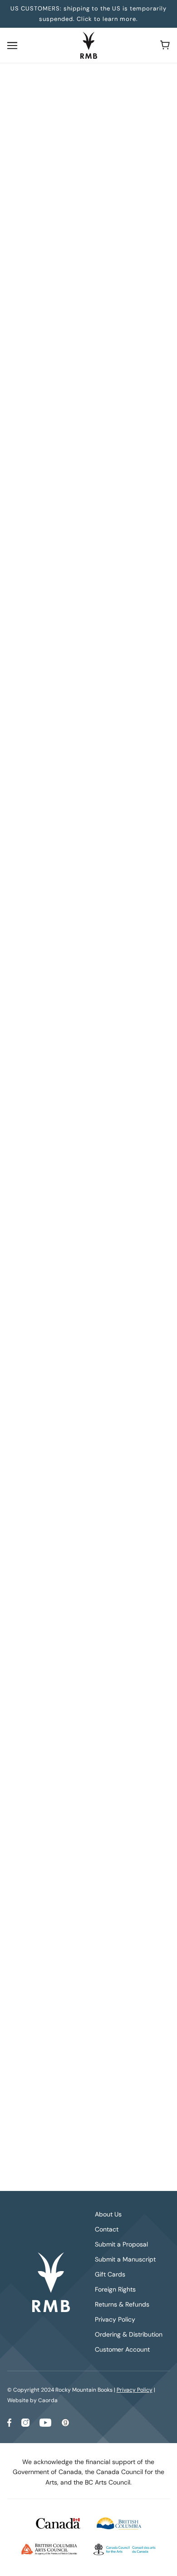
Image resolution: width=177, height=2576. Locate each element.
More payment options (87, 486)
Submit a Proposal (121, 2244)
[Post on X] (70, 866)
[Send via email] (102, 866)
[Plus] (56, 374)
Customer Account (122, 2349)
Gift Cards (110, 2274)
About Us (108, 2214)
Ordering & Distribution (129, 2334)
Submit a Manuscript (125, 2259)
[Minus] (17, 374)
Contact (107, 2229)
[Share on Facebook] (55, 866)
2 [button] (76, 1968)
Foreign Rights (115, 2289)
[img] (28, 1153)
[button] (118, 866)
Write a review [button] (87, 1014)
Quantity (23, 356)
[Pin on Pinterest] (86, 866)
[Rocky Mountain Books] (89, 45)
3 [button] (90, 1968)
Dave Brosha (29, 314)
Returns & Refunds (122, 2304)
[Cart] (165, 45)
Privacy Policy (115, 2319)
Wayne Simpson (34, 303)
